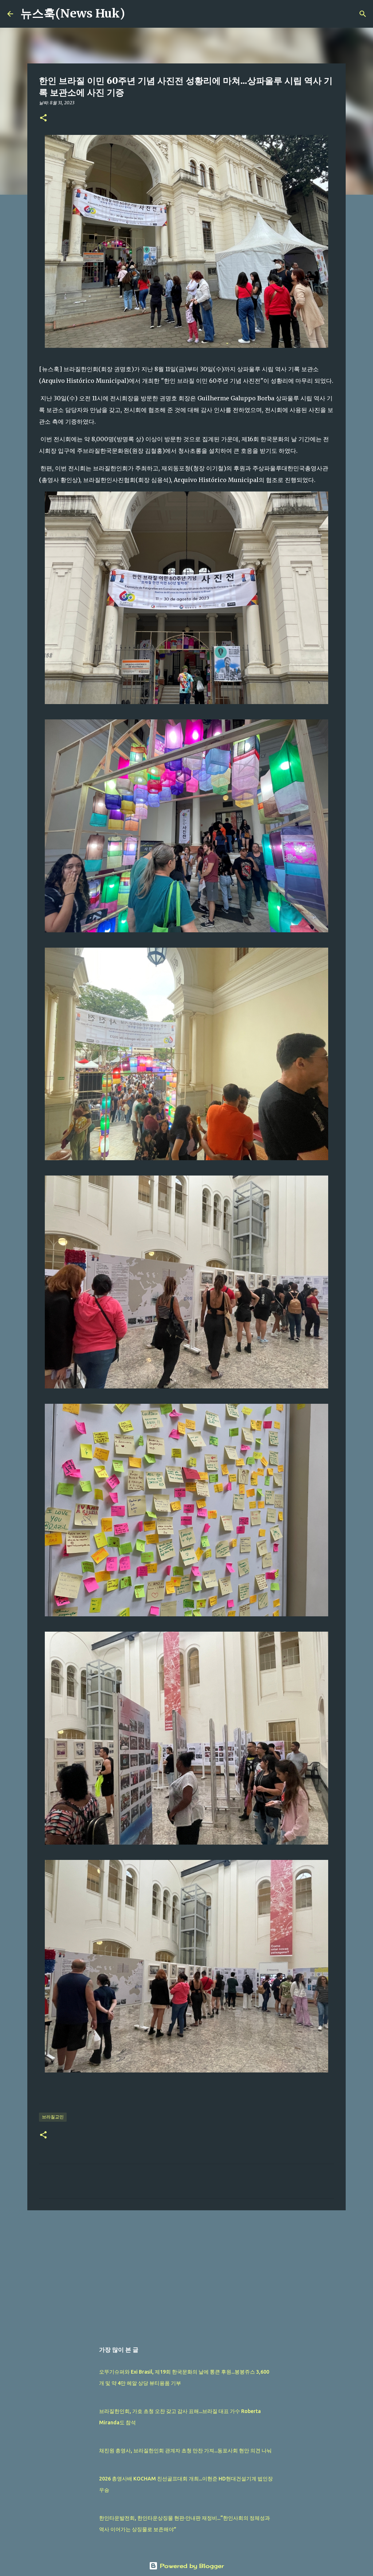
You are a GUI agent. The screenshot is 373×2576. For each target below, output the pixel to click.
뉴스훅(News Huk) (73, 13)
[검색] (135, 14)
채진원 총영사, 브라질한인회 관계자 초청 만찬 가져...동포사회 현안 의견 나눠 (185, 2451)
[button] (43, 118)
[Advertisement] (186, 2272)
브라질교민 (53, 2117)
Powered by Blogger (191, 2566)
